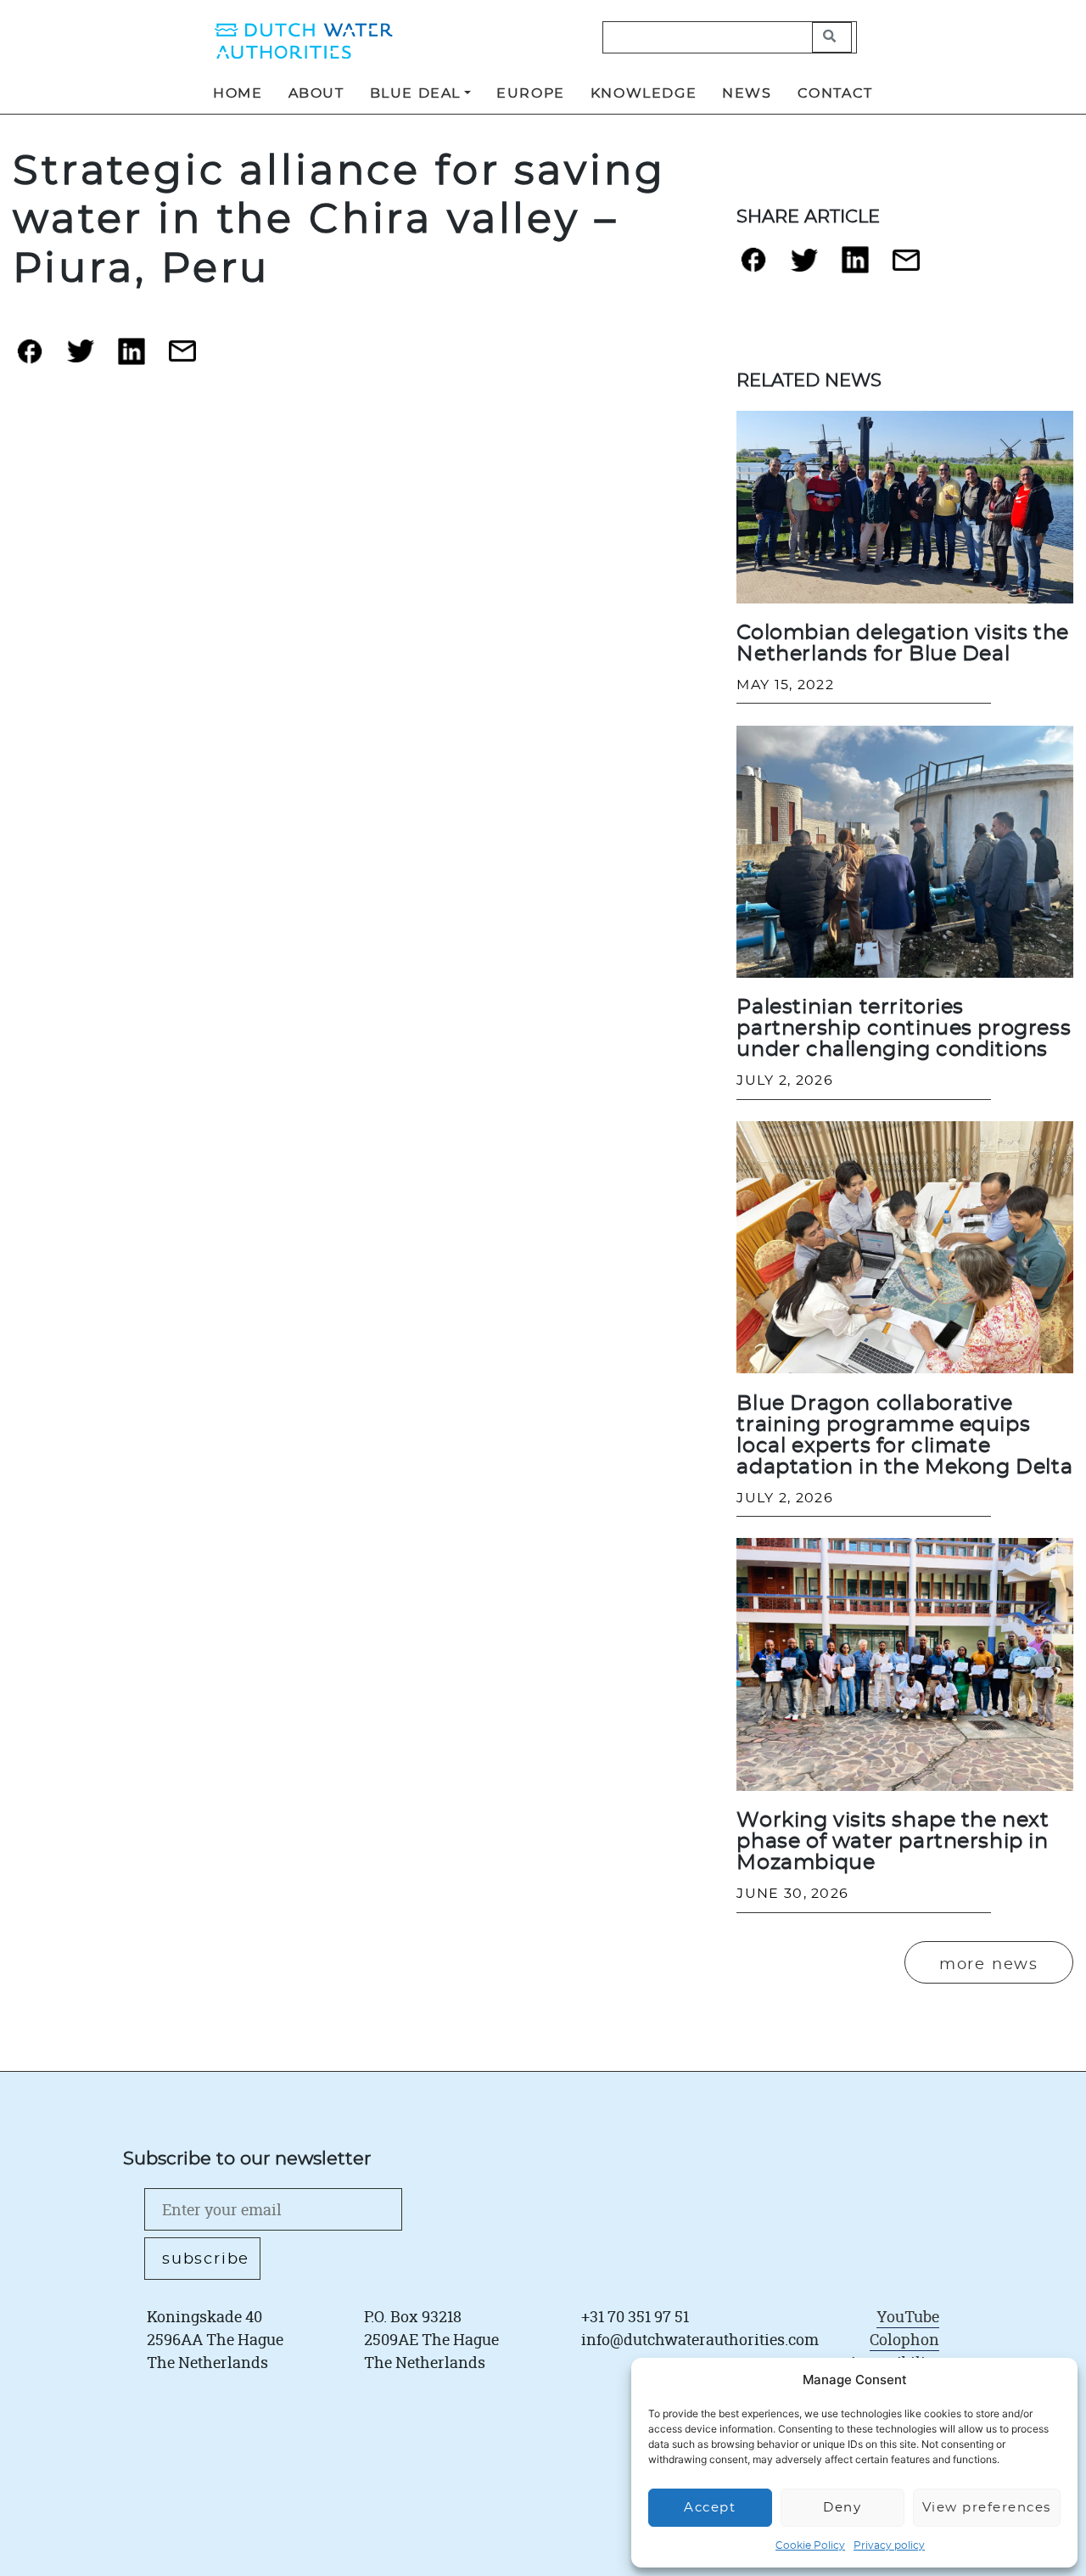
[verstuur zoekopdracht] (832, 37)
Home (238, 93)
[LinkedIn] (132, 358)
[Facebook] (30, 358)
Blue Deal (415, 93)
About (316, 93)
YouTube (908, 2316)
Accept (710, 2508)
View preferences (987, 2508)
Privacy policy (889, 2545)
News (747, 93)
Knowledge (644, 93)
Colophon (904, 2339)
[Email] (182, 358)
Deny (842, 2508)
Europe (531, 93)
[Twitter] (81, 358)
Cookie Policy (810, 2545)
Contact (835, 93)
